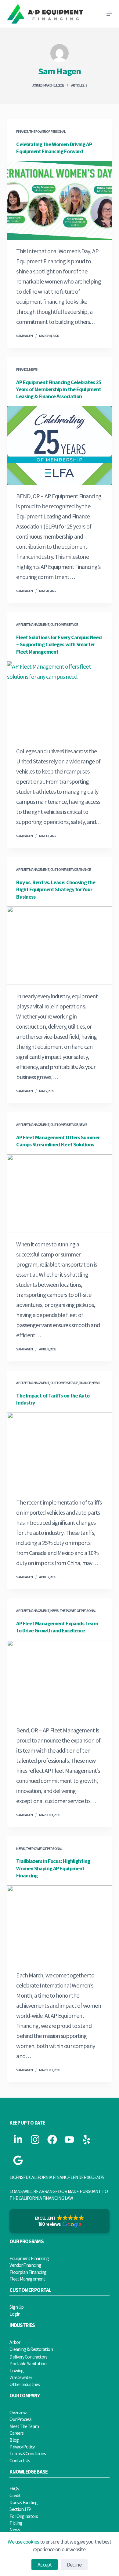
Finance (22, 131)
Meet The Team (24, 2426)
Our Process (20, 2419)
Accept (45, 2565)
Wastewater (21, 2377)
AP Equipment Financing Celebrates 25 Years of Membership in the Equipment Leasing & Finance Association (59, 389)
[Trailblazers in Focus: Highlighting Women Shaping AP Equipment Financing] (59, 1925)
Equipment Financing (29, 2258)
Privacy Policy (22, 2447)
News (33, 369)
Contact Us (20, 2460)
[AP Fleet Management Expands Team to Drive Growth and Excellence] (59, 1679)
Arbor (15, 2342)
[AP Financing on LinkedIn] (18, 2140)
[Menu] (109, 14)
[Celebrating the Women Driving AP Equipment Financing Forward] (59, 200)
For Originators (24, 2516)
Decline (74, 2565)
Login (15, 2314)
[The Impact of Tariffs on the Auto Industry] (59, 1452)
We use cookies (23, 2542)
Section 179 (20, 2509)
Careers (16, 2433)
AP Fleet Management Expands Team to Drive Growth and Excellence (57, 1627)
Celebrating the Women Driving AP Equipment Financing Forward (54, 148)
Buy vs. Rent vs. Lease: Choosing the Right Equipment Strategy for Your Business (56, 889)
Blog (14, 2440)
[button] (59, 2221)
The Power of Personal (47, 131)
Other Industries (25, 2384)
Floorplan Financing (28, 2272)
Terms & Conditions (28, 2453)
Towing (16, 2370)
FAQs (14, 2489)
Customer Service (64, 624)
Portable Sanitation (28, 2363)
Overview (18, 2412)
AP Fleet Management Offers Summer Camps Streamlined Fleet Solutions (58, 1141)
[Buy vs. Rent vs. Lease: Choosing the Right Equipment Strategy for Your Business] (59, 946)
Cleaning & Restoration (31, 2349)
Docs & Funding (23, 2502)
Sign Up (16, 2307)
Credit (15, 2495)
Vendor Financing (25, 2265)
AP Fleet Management (33, 624)
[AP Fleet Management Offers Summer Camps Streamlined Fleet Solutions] (59, 1194)
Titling (16, 2523)
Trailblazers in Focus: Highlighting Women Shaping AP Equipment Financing (53, 1868)
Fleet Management (27, 2279)
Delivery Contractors (28, 2357)
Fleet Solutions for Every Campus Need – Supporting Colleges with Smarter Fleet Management (59, 644)
